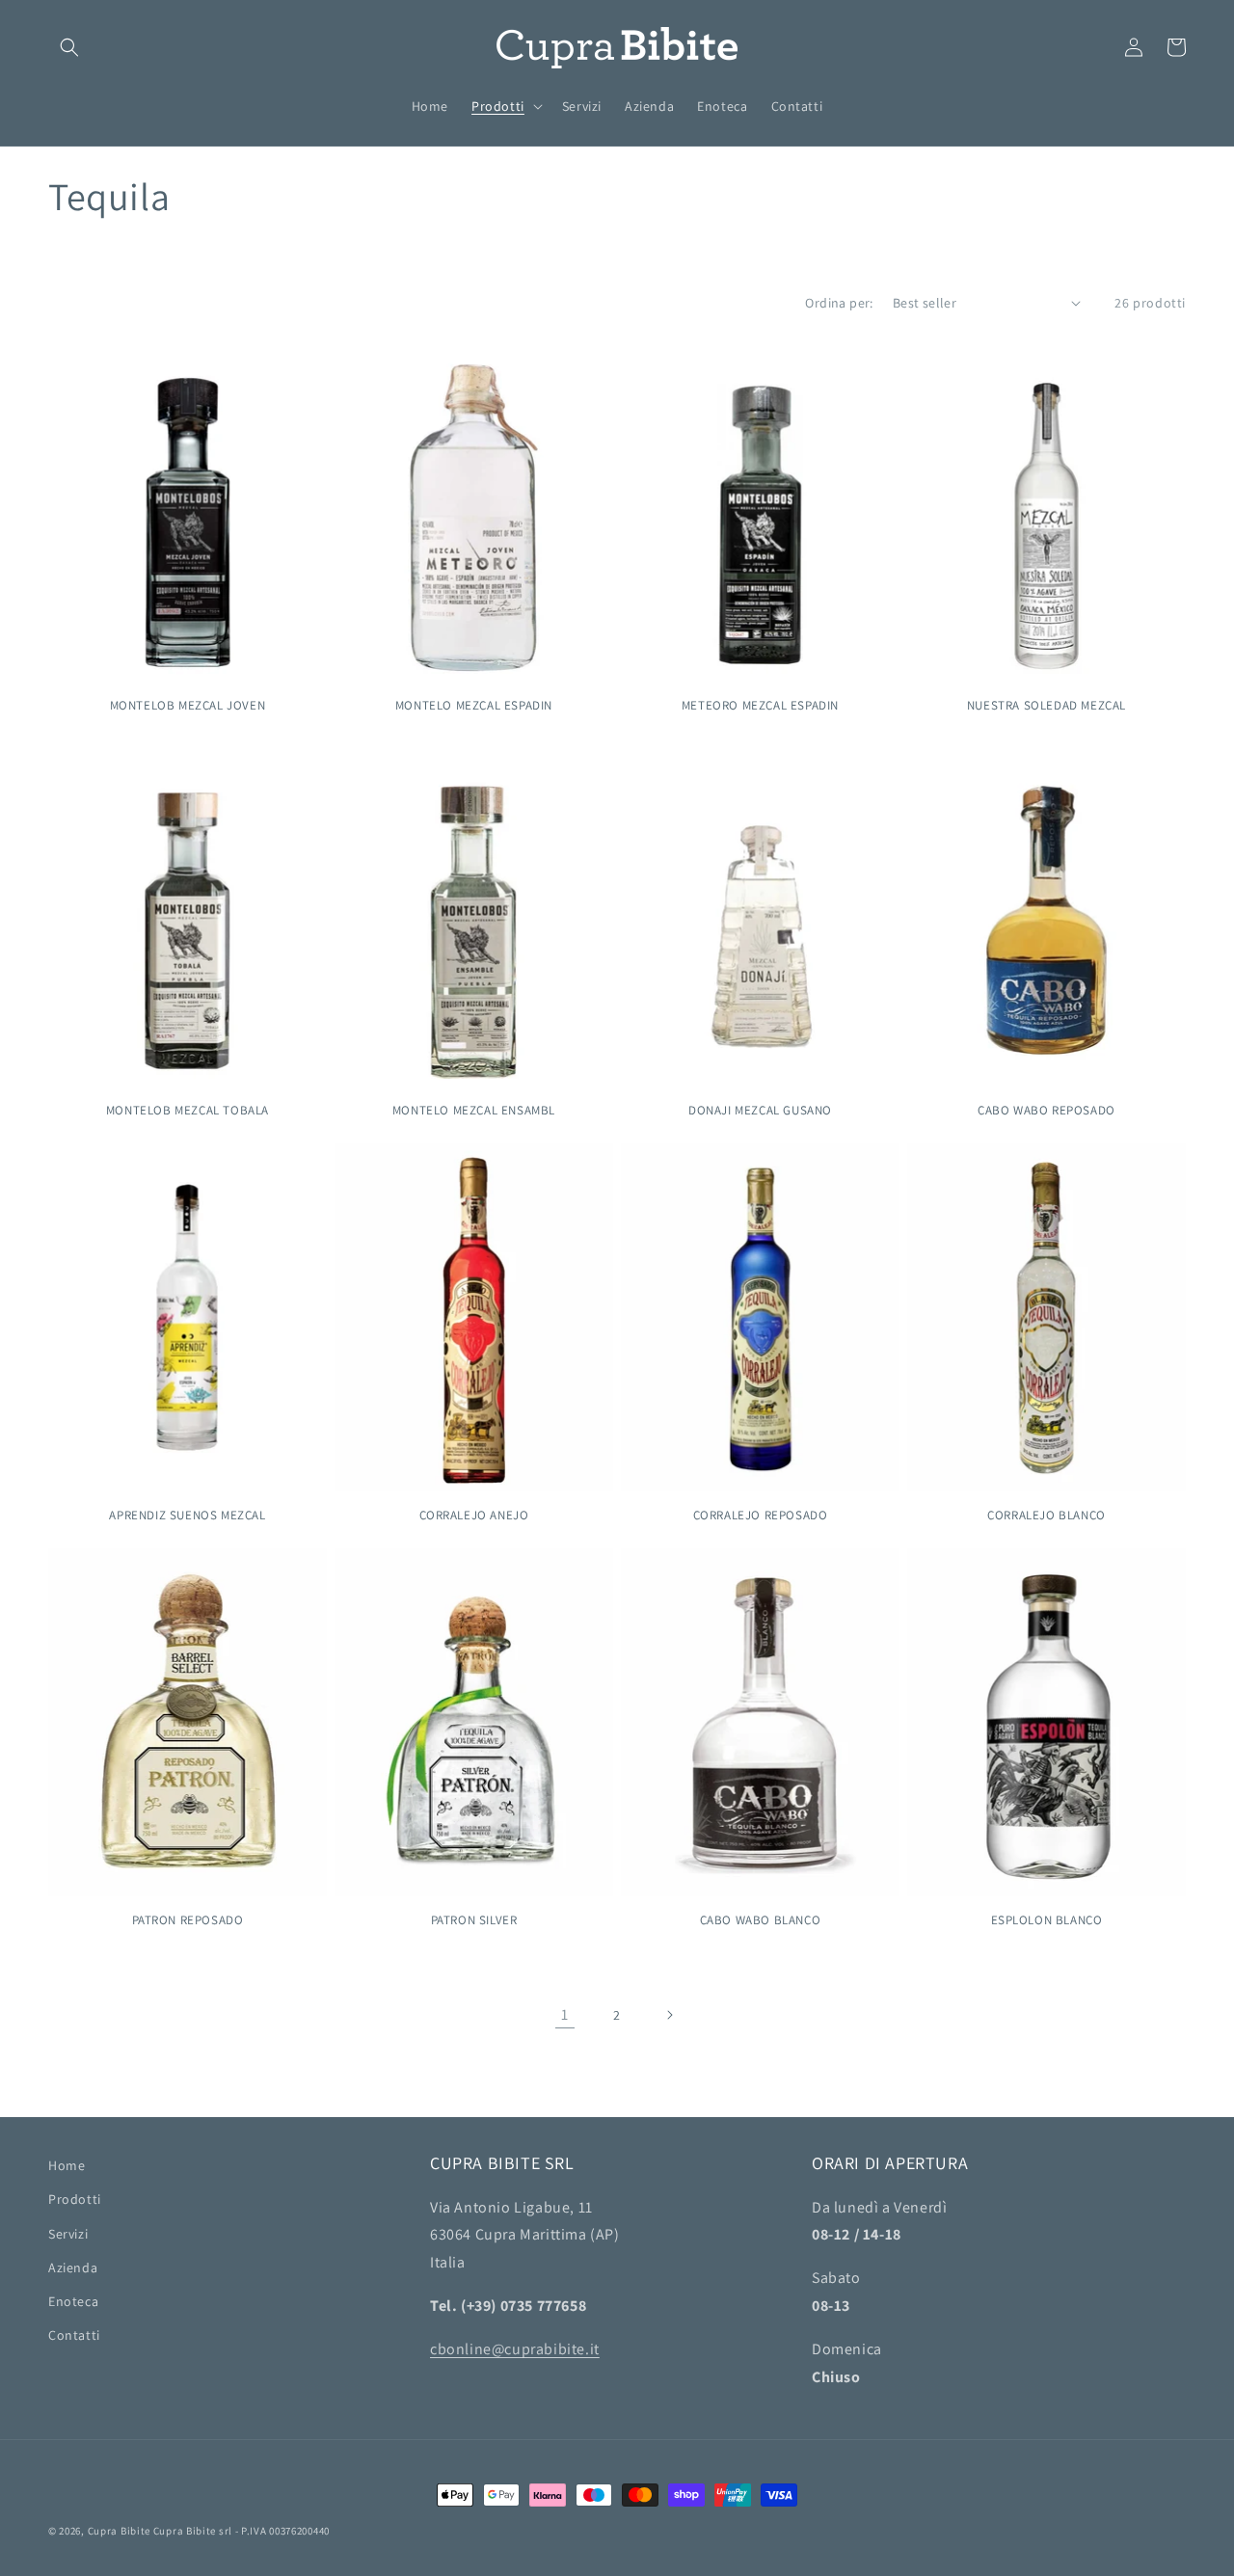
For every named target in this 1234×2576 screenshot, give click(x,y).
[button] (69, 47)
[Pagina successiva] (669, 2015)
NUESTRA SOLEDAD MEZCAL (1046, 706)
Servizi (68, 2234)
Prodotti (75, 2199)
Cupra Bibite (119, 2531)
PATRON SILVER (474, 1920)
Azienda (73, 2267)
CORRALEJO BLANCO (1046, 1516)
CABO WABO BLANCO (761, 1920)
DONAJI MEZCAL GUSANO (760, 1111)
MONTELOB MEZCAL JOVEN (188, 706)
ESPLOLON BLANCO (1047, 1920)
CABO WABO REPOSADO (1046, 1111)
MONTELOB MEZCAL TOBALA (188, 1111)
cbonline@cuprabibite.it (515, 2349)
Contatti (74, 2335)
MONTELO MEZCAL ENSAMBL (474, 1111)
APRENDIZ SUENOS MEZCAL (187, 1516)
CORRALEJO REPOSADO (761, 1516)
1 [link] (565, 2014)
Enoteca (73, 2301)
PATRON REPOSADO (188, 1920)
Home (67, 2165)
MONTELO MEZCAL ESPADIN (474, 706)
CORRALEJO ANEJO (474, 1516)
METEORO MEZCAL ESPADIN (760, 706)
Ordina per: (839, 303)
